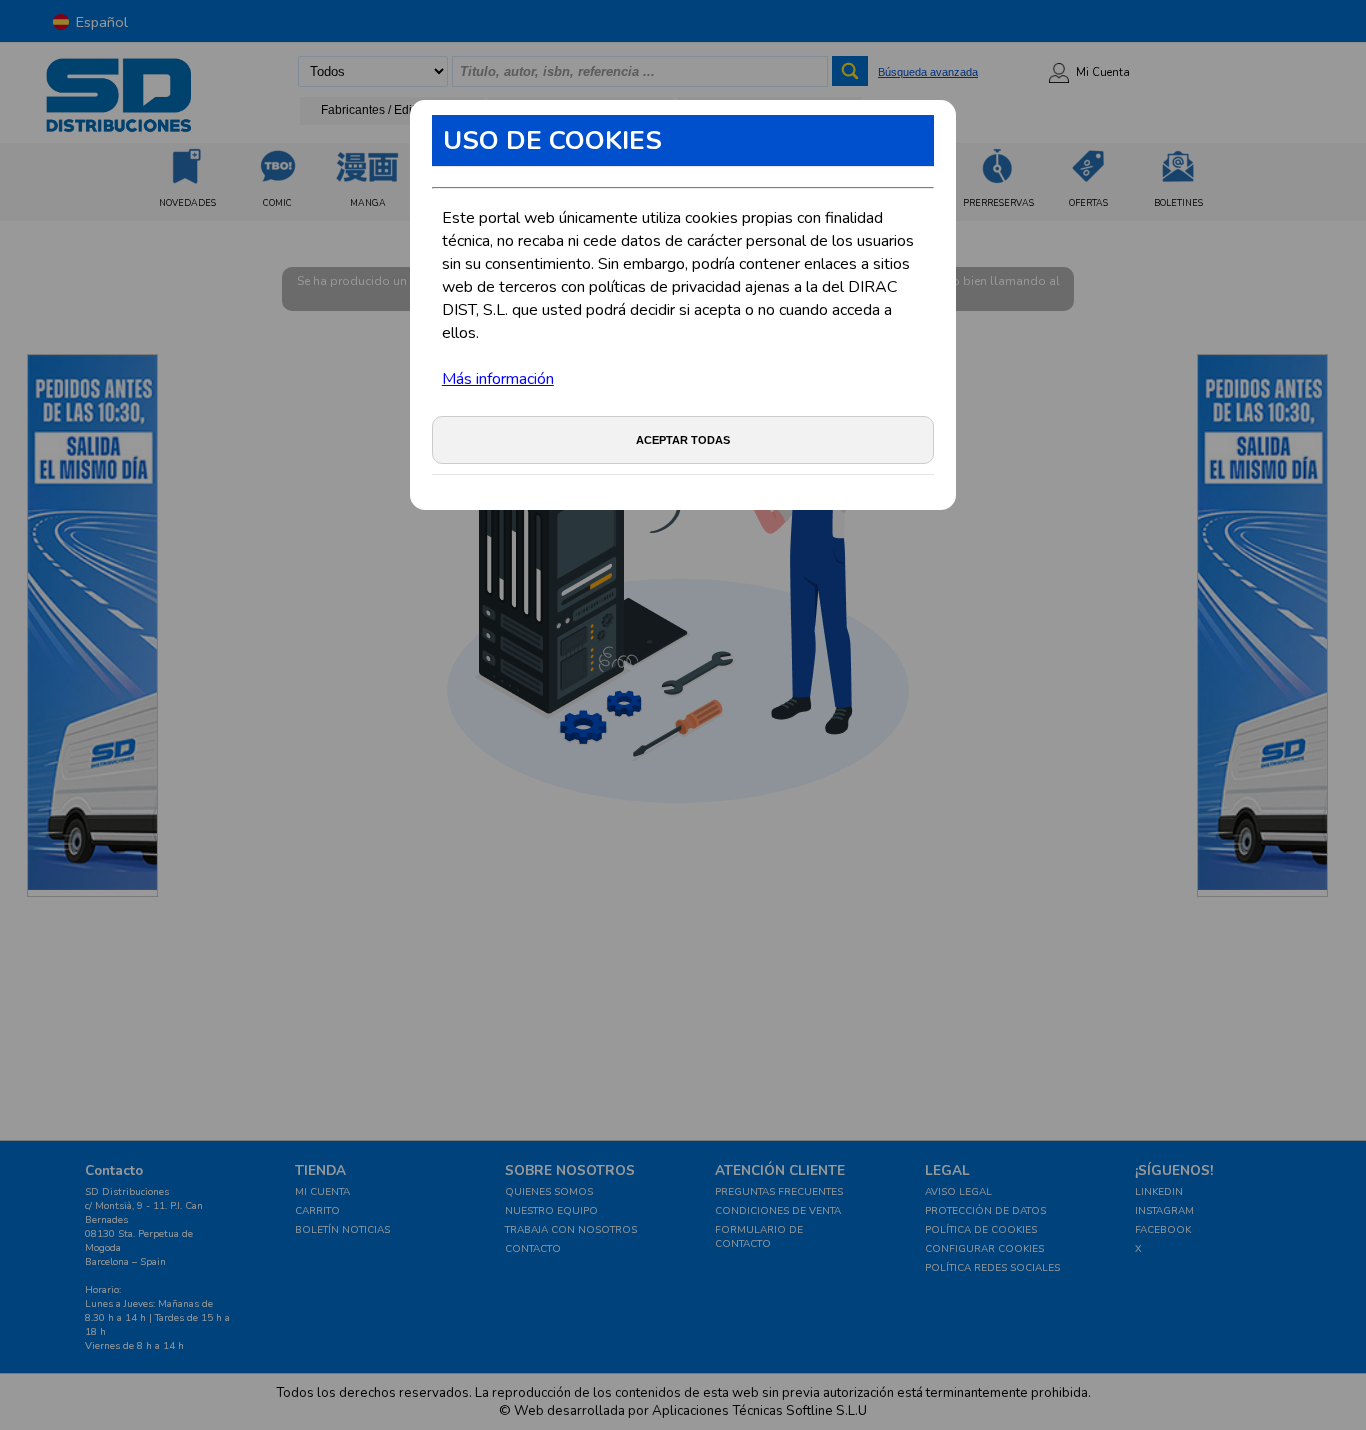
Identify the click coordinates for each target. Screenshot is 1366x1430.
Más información (498, 379)
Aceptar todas (683, 440)
